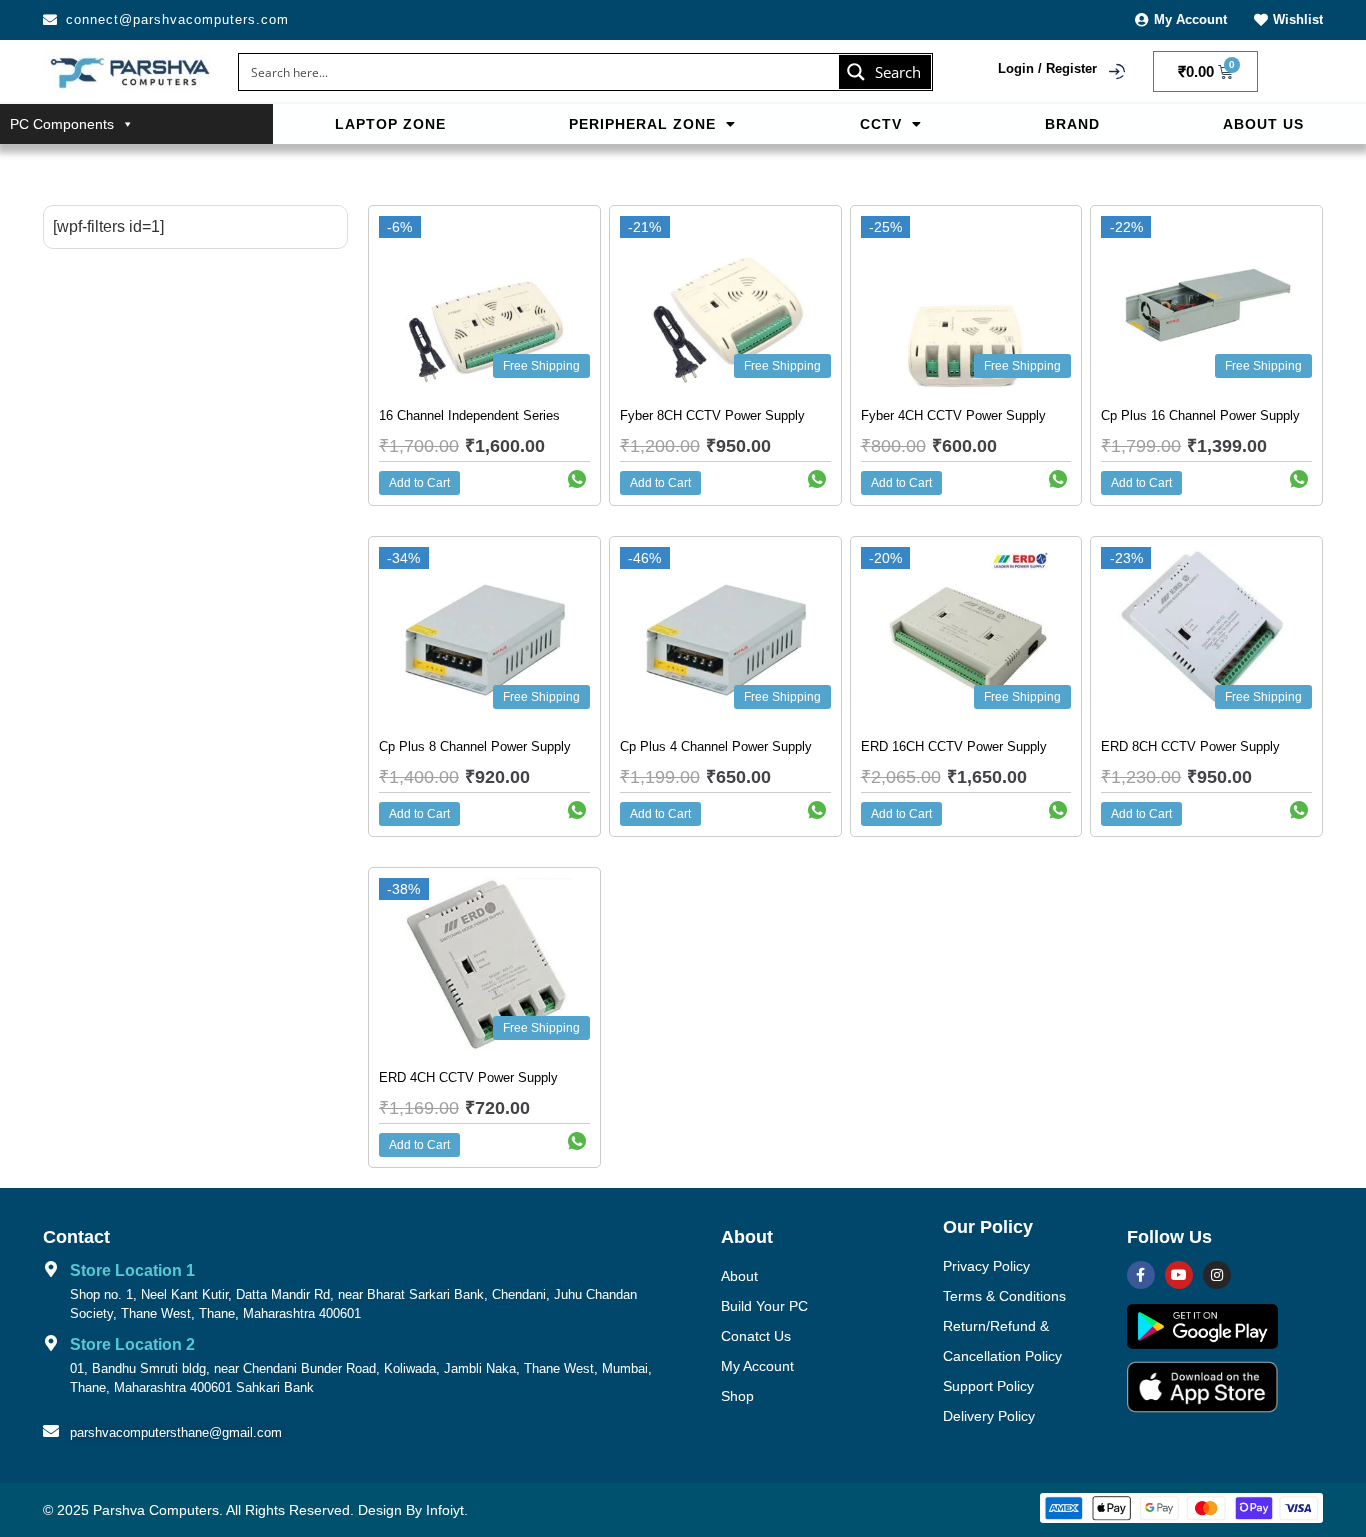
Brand (1072, 124)
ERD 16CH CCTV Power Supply (954, 746)
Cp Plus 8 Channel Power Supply (475, 746)
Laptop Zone (390, 124)
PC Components (62, 124)
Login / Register (1047, 68)
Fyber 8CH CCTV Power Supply (712, 415)
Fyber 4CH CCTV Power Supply (953, 415)
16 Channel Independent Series (469, 415)
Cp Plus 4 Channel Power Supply (716, 746)
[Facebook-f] (1141, 1275)
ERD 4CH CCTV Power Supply (468, 1077)
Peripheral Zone (642, 124)
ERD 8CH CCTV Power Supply (1190, 746)
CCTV (881, 124)
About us (1263, 124)
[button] (653, 124)
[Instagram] (1217, 1275)
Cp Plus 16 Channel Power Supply (1200, 415)
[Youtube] (1179, 1275)
